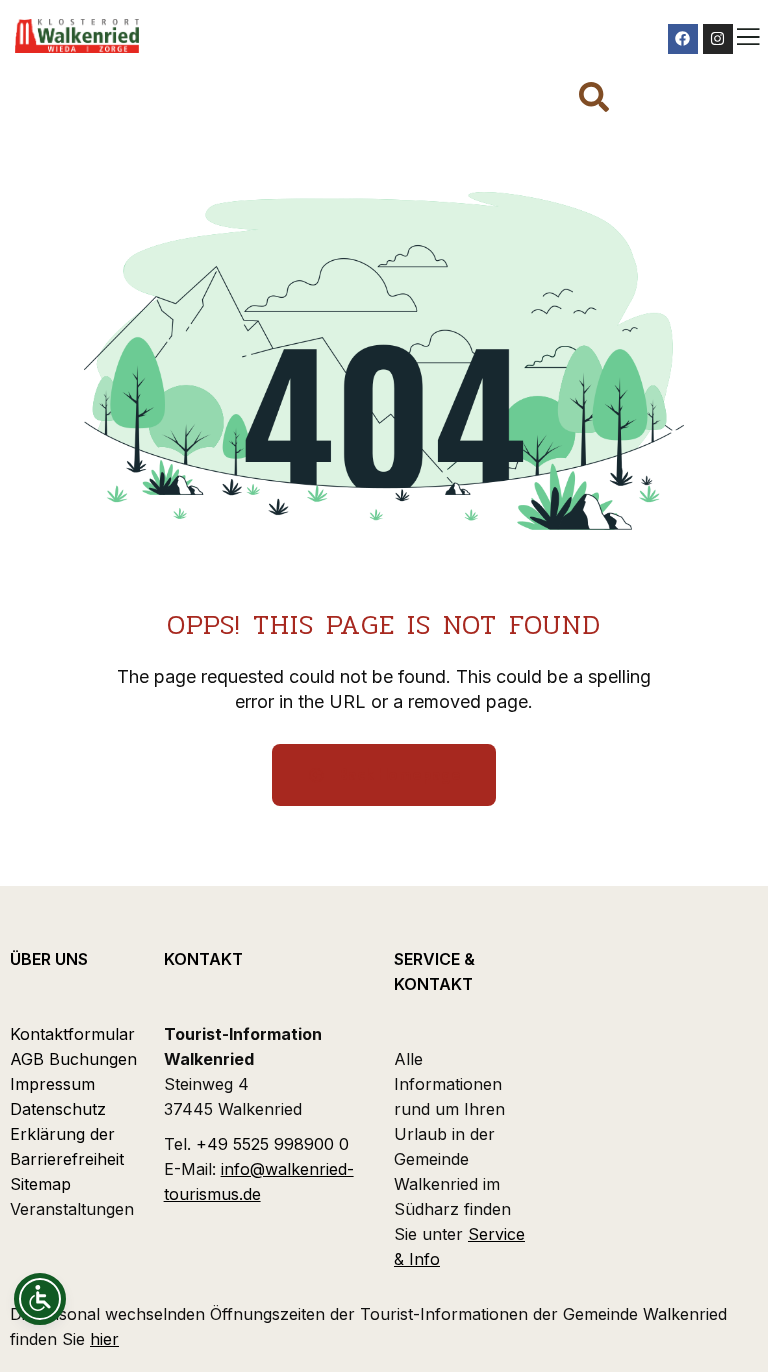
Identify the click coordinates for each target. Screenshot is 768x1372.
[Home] (77, 36)
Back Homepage (398, 774)
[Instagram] (718, 39)
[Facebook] (683, 39)
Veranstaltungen (72, 1209)
